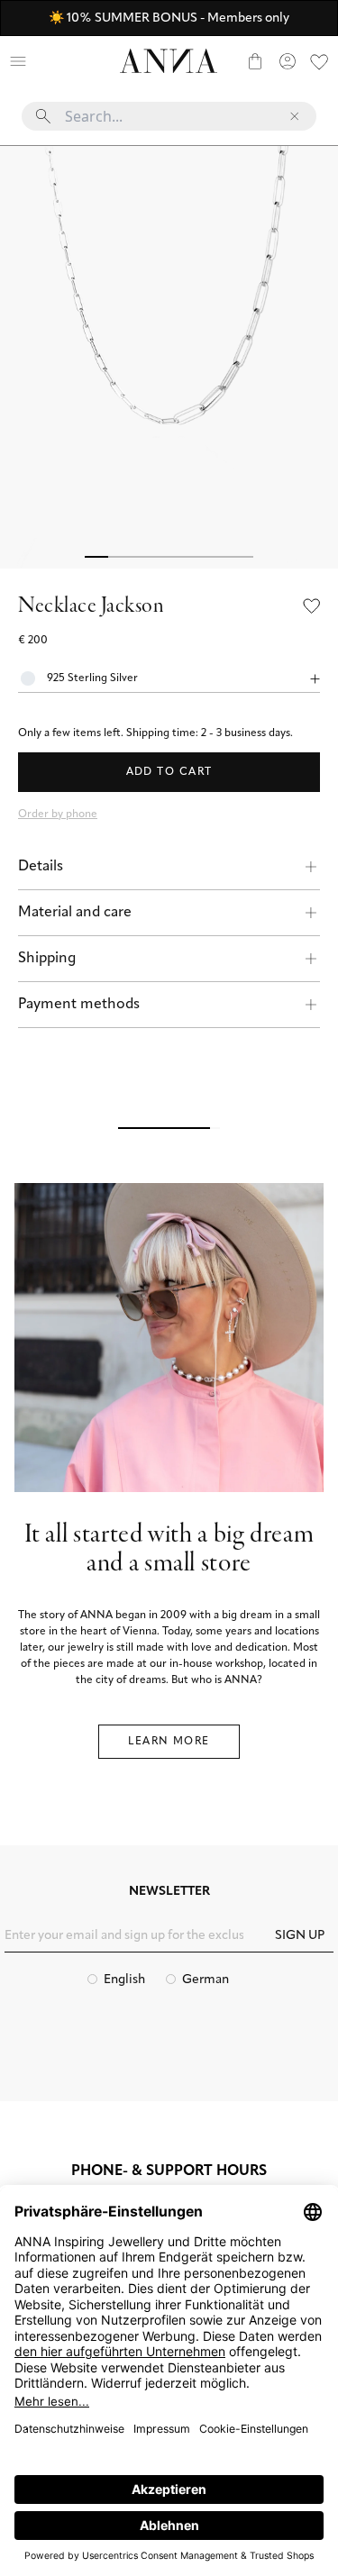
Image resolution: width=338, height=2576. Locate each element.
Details (41, 867)
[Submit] (43, 116)
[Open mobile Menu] (18, 61)
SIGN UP (300, 1936)
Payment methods (79, 1005)
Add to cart (169, 772)
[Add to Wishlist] (312, 607)
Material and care (75, 913)
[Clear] (295, 116)
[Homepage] (169, 61)
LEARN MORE (169, 1742)
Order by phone (58, 815)
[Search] (50, 61)
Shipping (47, 959)
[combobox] (169, 123)
